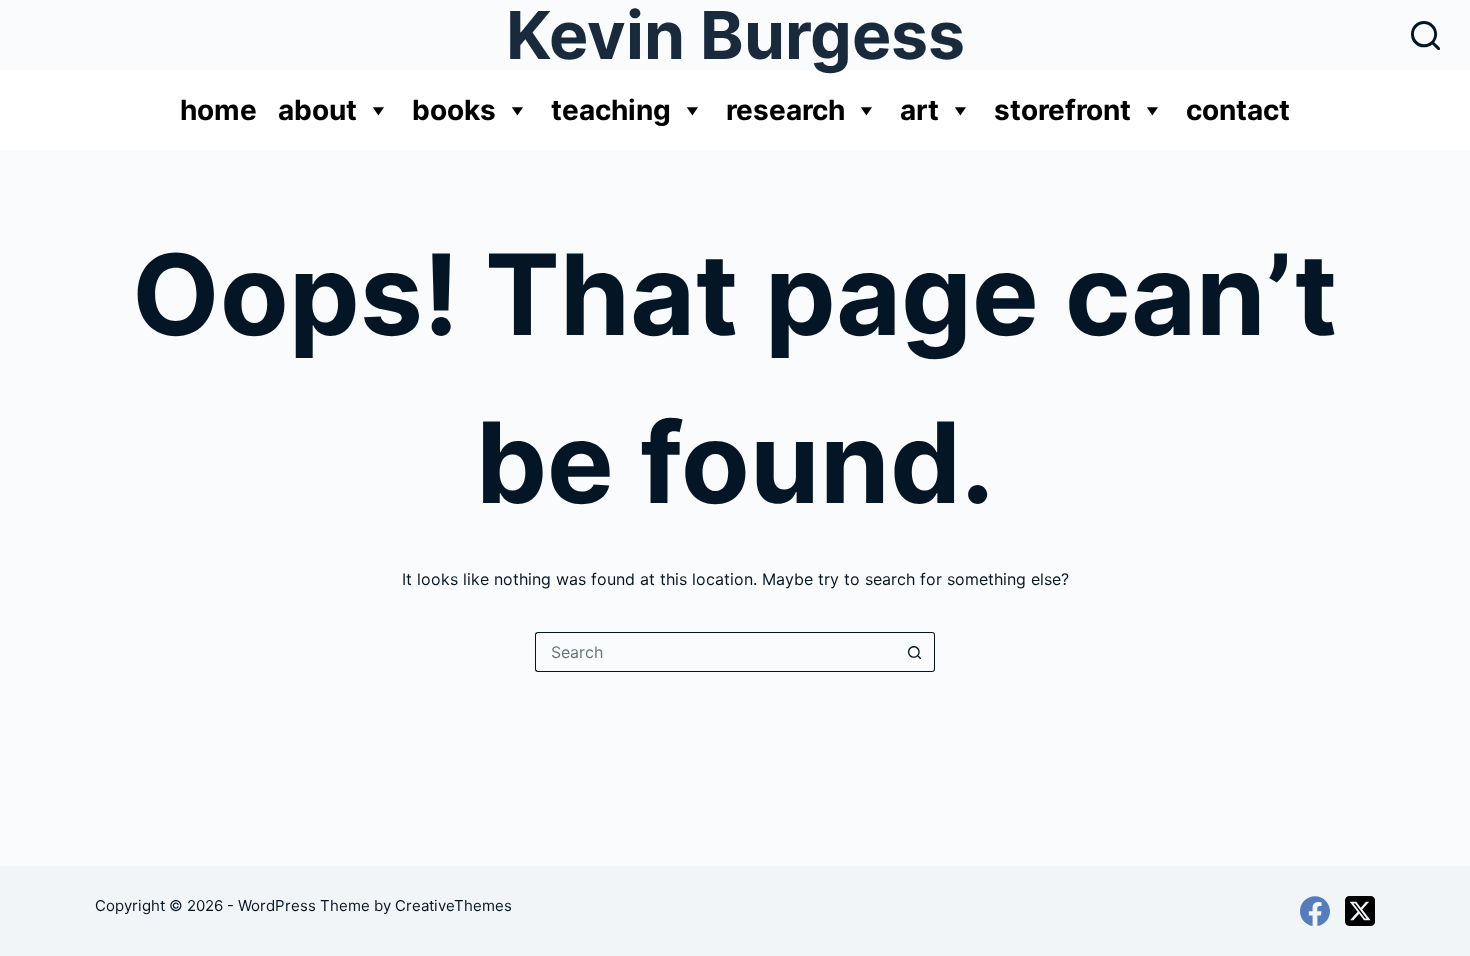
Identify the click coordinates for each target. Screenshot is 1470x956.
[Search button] (915, 652)
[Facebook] (1315, 911)
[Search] (1425, 35)
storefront (1062, 110)
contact (1238, 110)
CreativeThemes (453, 905)
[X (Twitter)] (1360, 911)
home (218, 110)
